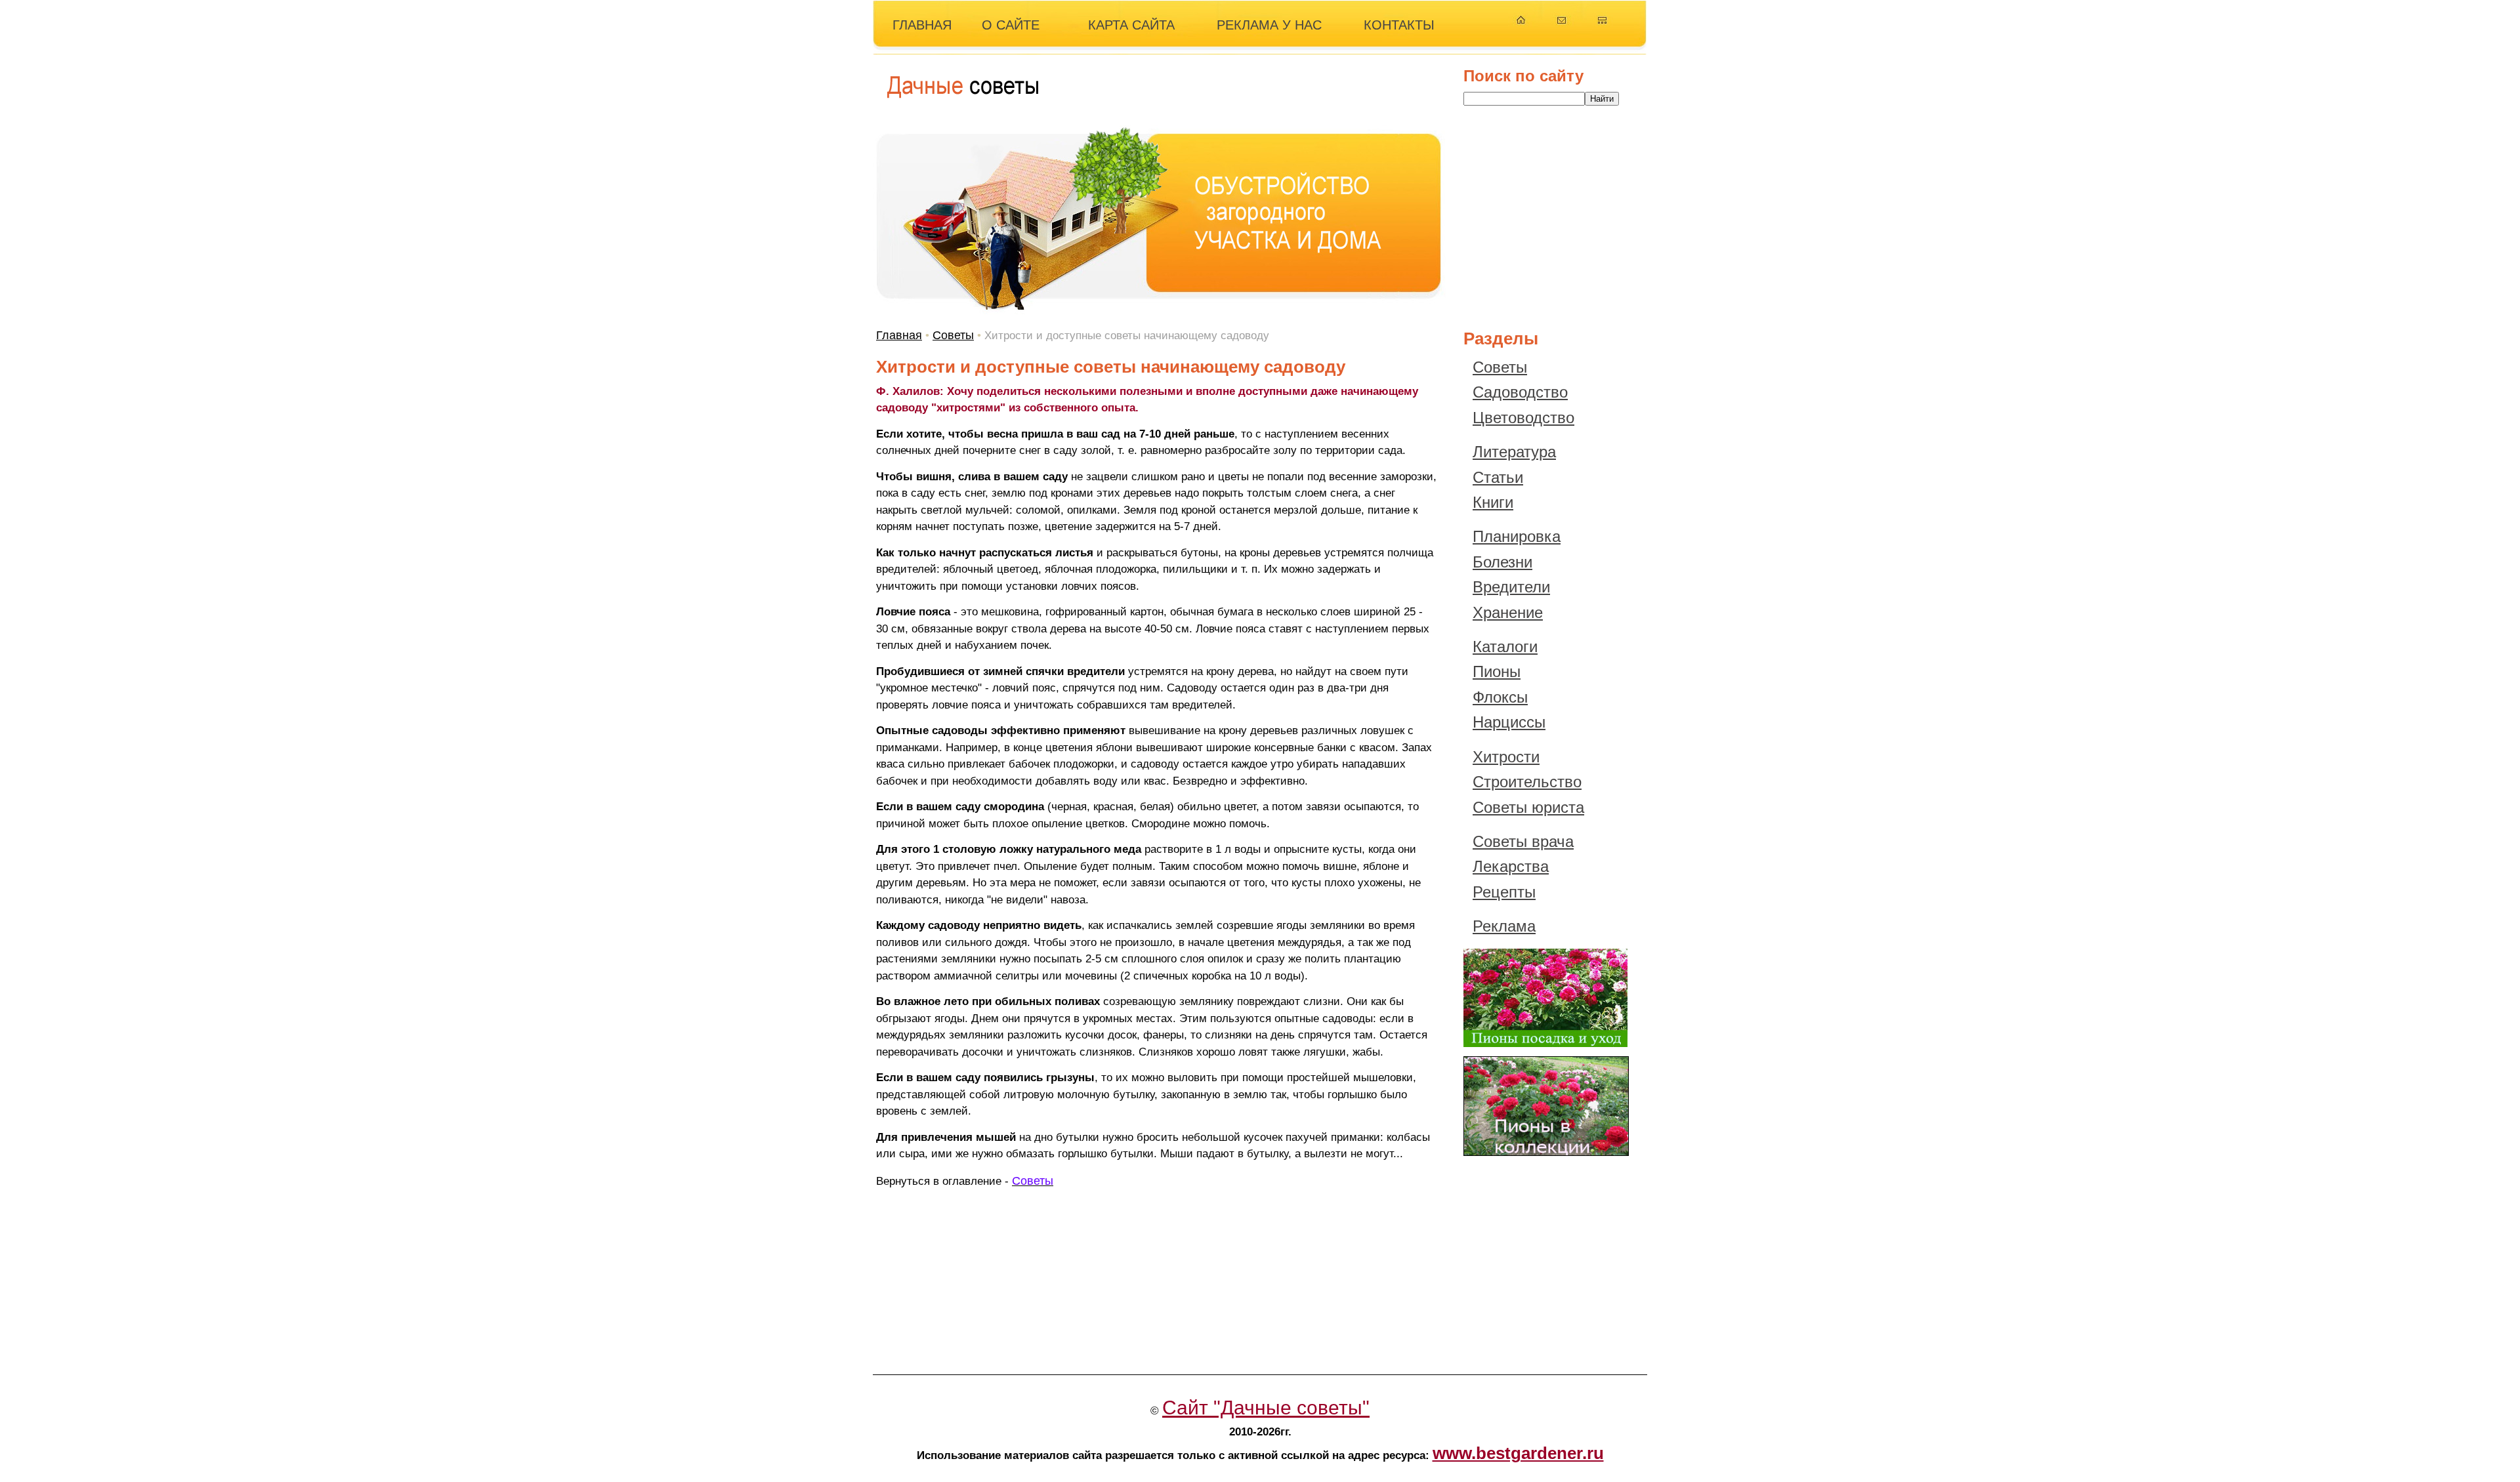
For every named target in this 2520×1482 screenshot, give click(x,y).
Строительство (1527, 782)
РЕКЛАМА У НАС (1269, 25)
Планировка (1517, 536)
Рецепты (1504, 892)
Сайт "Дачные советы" (1266, 1408)
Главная (899, 335)
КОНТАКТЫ (1399, 25)
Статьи (1498, 477)
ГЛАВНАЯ (922, 25)
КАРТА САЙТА (1131, 25)
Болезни (1502, 562)
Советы (953, 335)
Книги (1493, 502)
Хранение (1508, 612)
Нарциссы (1509, 722)
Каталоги (1505, 647)
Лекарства (1511, 866)
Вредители (1511, 587)
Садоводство (1520, 392)
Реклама (1504, 926)
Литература (1514, 452)
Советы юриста (1528, 807)
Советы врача (1523, 841)
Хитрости (1506, 757)
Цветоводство (1523, 418)
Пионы (1497, 671)
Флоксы (1500, 697)
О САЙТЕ (1011, 25)
